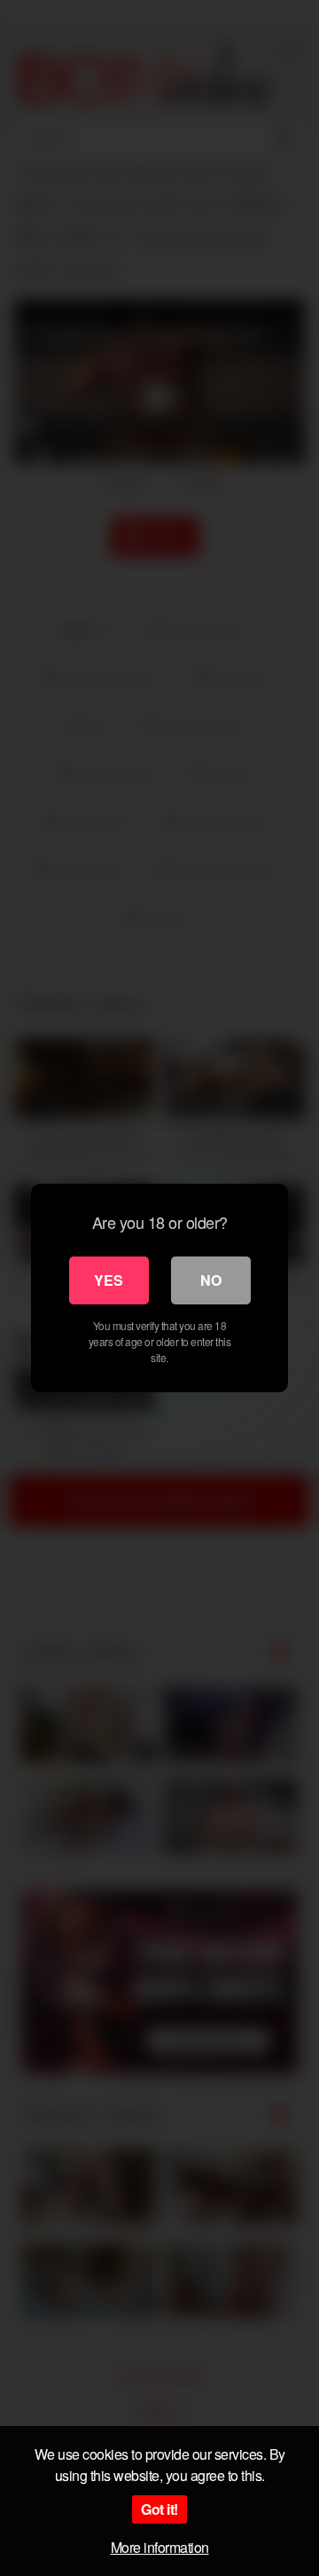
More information (160, 2547)
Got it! (159, 2509)
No (211, 1280)
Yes (109, 1280)
